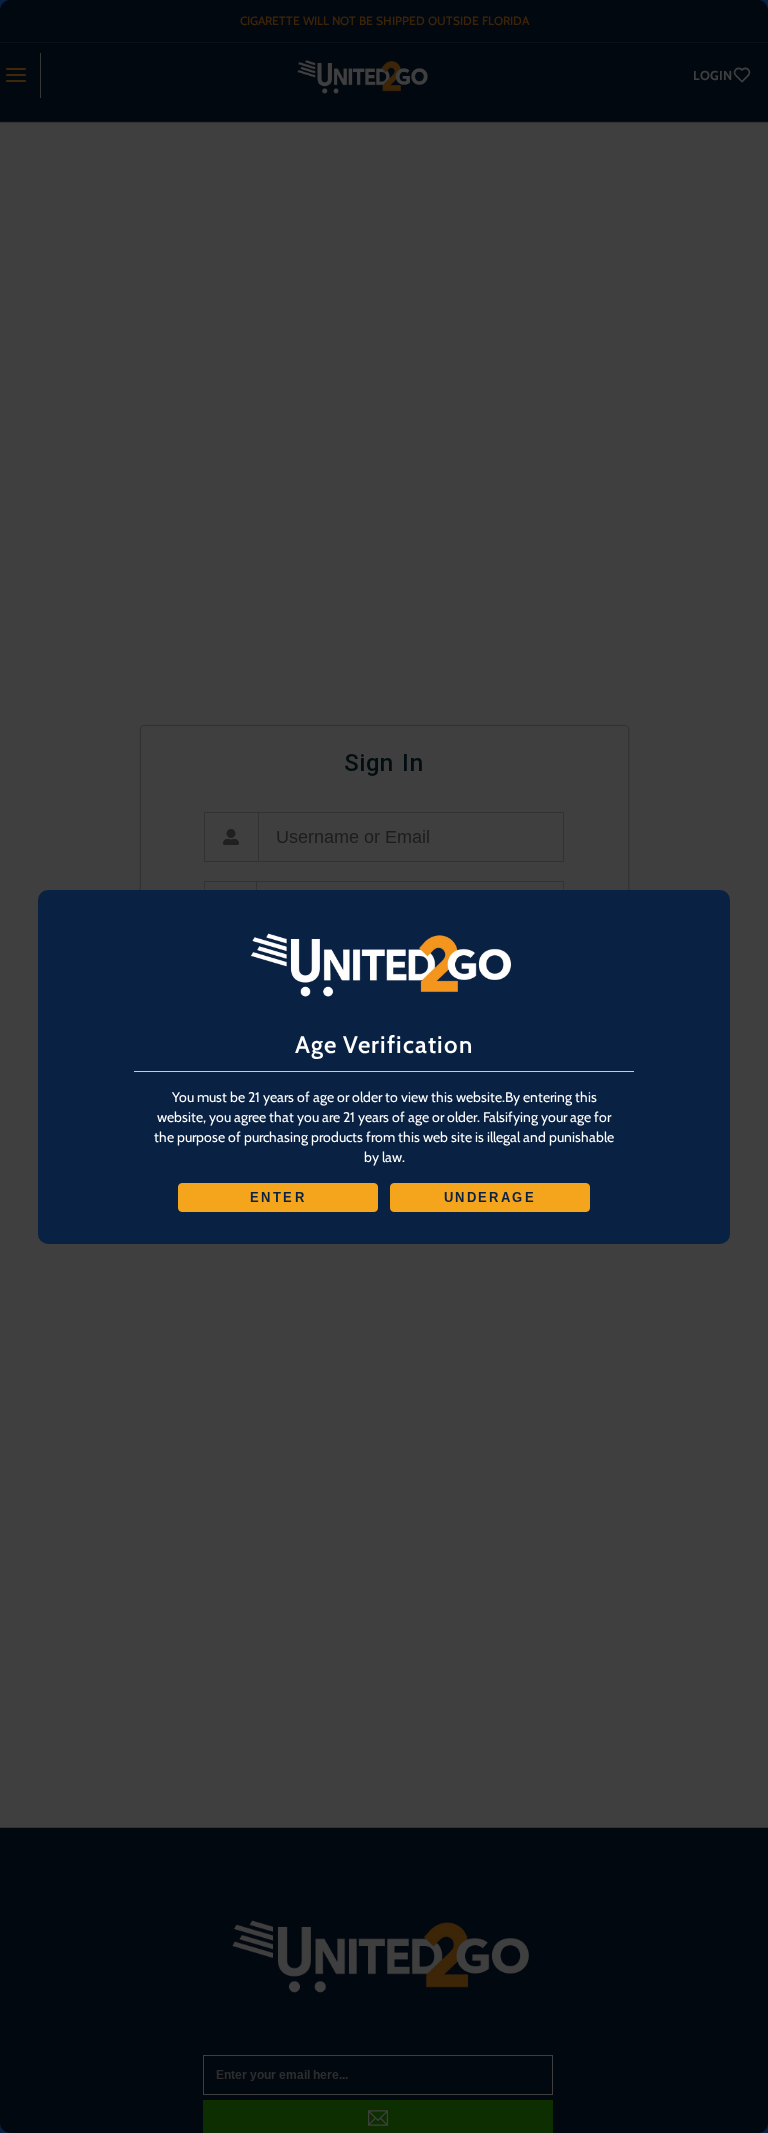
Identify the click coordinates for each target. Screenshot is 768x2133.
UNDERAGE (490, 1197)
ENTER (278, 1197)
